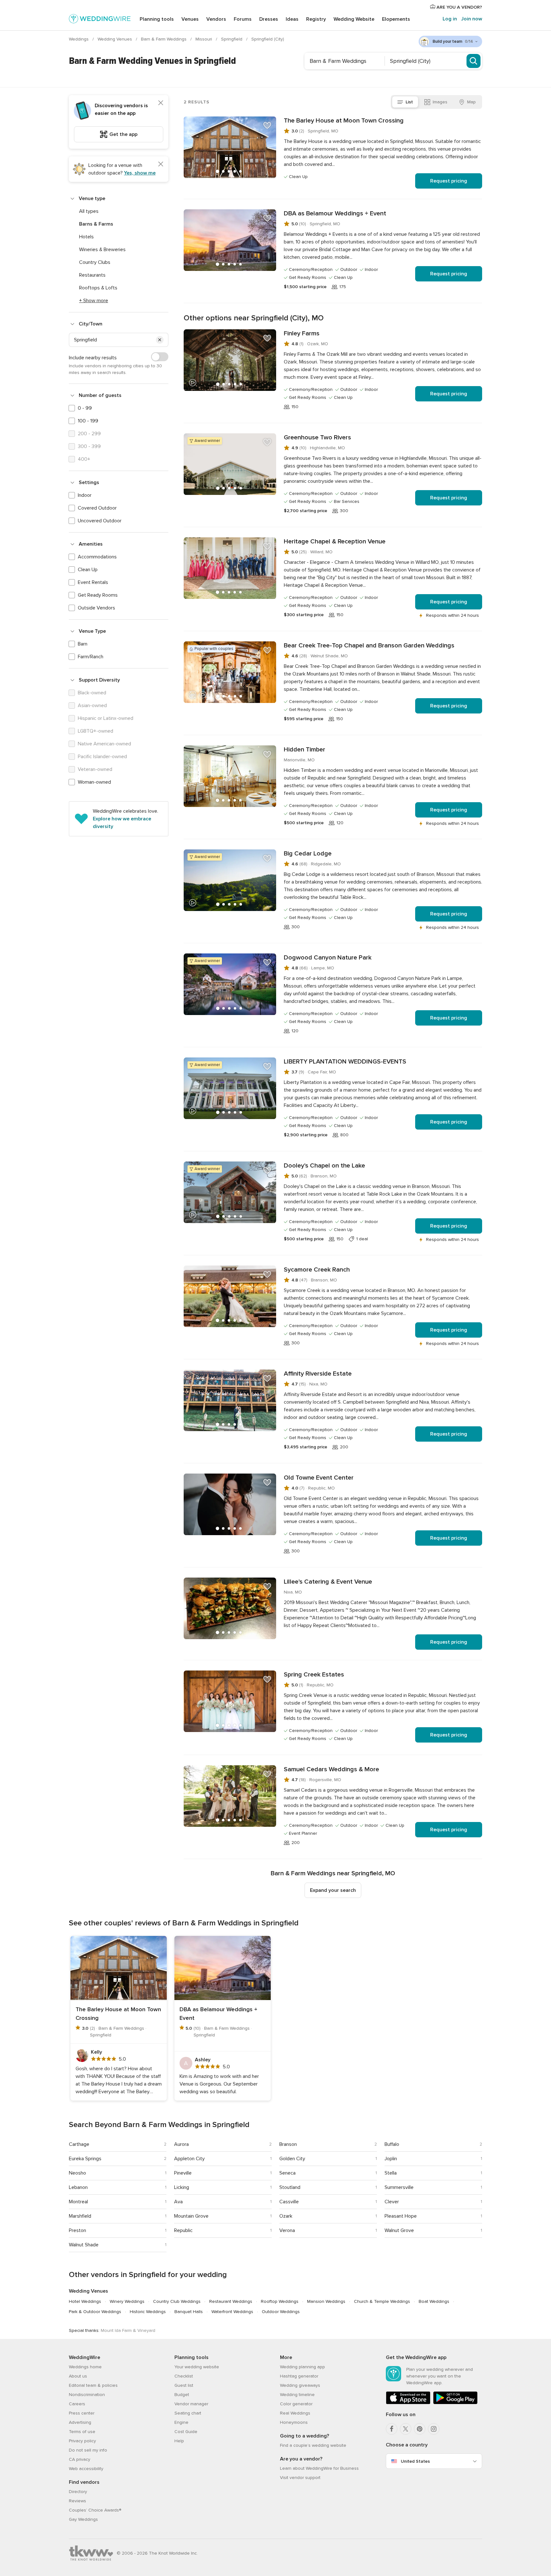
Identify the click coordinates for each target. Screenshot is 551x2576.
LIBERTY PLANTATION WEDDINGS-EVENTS (345, 1062)
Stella (391, 2173)
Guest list (184, 2385)
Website (354, 19)
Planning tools (157, 19)
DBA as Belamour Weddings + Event (335, 213)
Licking (182, 2187)
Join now (472, 19)
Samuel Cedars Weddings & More (331, 1769)
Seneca (287, 2173)
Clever (392, 2202)
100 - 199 (88, 421)
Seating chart (188, 2413)
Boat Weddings (434, 2301)
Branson (288, 2144)
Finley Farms (302, 333)
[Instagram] (434, 2429)
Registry (316, 19)
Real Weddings (295, 2413)
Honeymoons (294, 2422)
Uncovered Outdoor (100, 521)
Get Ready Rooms (98, 595)
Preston (77, 2230)
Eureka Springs (85, 2159)
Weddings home (85, 2367)
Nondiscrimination (87, 2395)
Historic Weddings (148, 2312)
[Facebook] (392, 2429)
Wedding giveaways (300, 2385)
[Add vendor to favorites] (267, 125)
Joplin (391, 2159)
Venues (190, 19)
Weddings (79, 39)
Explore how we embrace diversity (122, 823)
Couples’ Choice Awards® (95, 2510)
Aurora (181, 2144)
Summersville (399, 2187)
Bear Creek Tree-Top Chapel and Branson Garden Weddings (369, 646)
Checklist (184, 2376)
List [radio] (409, 102)
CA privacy (80, 2459)
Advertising (80, 2422)
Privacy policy (82, 2441)
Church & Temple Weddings (382, 2301)
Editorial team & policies (93, 2385)
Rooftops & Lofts (98, 288)
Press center (82, 2413)
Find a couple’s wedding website (313, 2445)
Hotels (86, 237)
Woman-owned (94, 782)
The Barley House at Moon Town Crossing (344, 121)
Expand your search (333, 1890)
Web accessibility (86, 2469)
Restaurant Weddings (231, 2301)
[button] (160, 340)
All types (89, 211)
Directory (78, 2492)
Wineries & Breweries (102, 250)
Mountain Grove (191, 2216)
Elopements (396, 19)
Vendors (216, 19)
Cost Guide (186, 2432)
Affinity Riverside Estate (318, 1374)
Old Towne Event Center (319, 1478)
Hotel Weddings (85, 2301)
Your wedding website (197, 2367)
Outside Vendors (96, 608)
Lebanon (78, 2187)
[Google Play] (455, 2403)
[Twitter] (406, 2429)
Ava (178, 2202)
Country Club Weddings (177, 2301)
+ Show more (94, 301)
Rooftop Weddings (280, 2301)
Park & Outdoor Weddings (95, 2312)
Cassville (289, 2202)
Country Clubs (95, 262)
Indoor (85, 495)
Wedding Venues (115, 39)
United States (415, 2461)
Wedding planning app (302, 2367)
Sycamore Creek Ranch (317, 1270)
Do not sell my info (88, 2450)
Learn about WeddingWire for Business (319, 2468)
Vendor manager (191, 2404)
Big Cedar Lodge (308, 854)
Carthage (79, 2144)
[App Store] (408, 2403)
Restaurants (92, 275)
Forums (243, 19)
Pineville (183, 2173)
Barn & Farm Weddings (164, 39)
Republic (183, 2230)
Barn (83, 644)
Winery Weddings (127, 2301)
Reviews (77, 2501)
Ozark (286, 2216)
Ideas (292, 19)
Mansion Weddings (326, 2301)
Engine (181, 2422)
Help (179, 2441)
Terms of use (82, 2432)
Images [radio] (440, 102)
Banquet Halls (189, 2312)
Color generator (296, 2404)
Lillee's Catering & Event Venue (328, 1582)
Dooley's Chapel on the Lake (324, 1166)
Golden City (292, 2159)
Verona (287, 2230)
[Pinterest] (420, 2429)
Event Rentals (93, 582)
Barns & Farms (96, 224)
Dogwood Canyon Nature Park (328, 958)
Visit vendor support (300, 2478)
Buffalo (392, 2144)
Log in (450, 19)
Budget (182, 2395)
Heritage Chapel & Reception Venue (335, 541)
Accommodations (97, 557)
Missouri (204, 39)
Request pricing (449, 181)
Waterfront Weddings (232, 2312)
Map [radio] (471, 102)
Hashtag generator (299, 2376)
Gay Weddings (83, 2519)
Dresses (269, 19)
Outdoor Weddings (281, 2312)
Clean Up (88, 570)
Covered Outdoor (97, 508)
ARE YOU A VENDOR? (459, 7)
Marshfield (80, 2216)
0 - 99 (85, 408)
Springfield (232, 39)
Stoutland (290, 2187)
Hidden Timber (305, 750)
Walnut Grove (399, 2230)
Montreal (78, 2202)
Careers (77, 2404)
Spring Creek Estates (314, 1675)
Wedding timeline (297, 2395)
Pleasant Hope (401, 2216)
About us (78, 2376)
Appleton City (189, 2159)
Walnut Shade (84, 2245)
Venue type (92, 198)
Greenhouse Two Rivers (317, 437)
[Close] (161, 103)
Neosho (77, 2173)
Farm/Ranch (91, 657)
